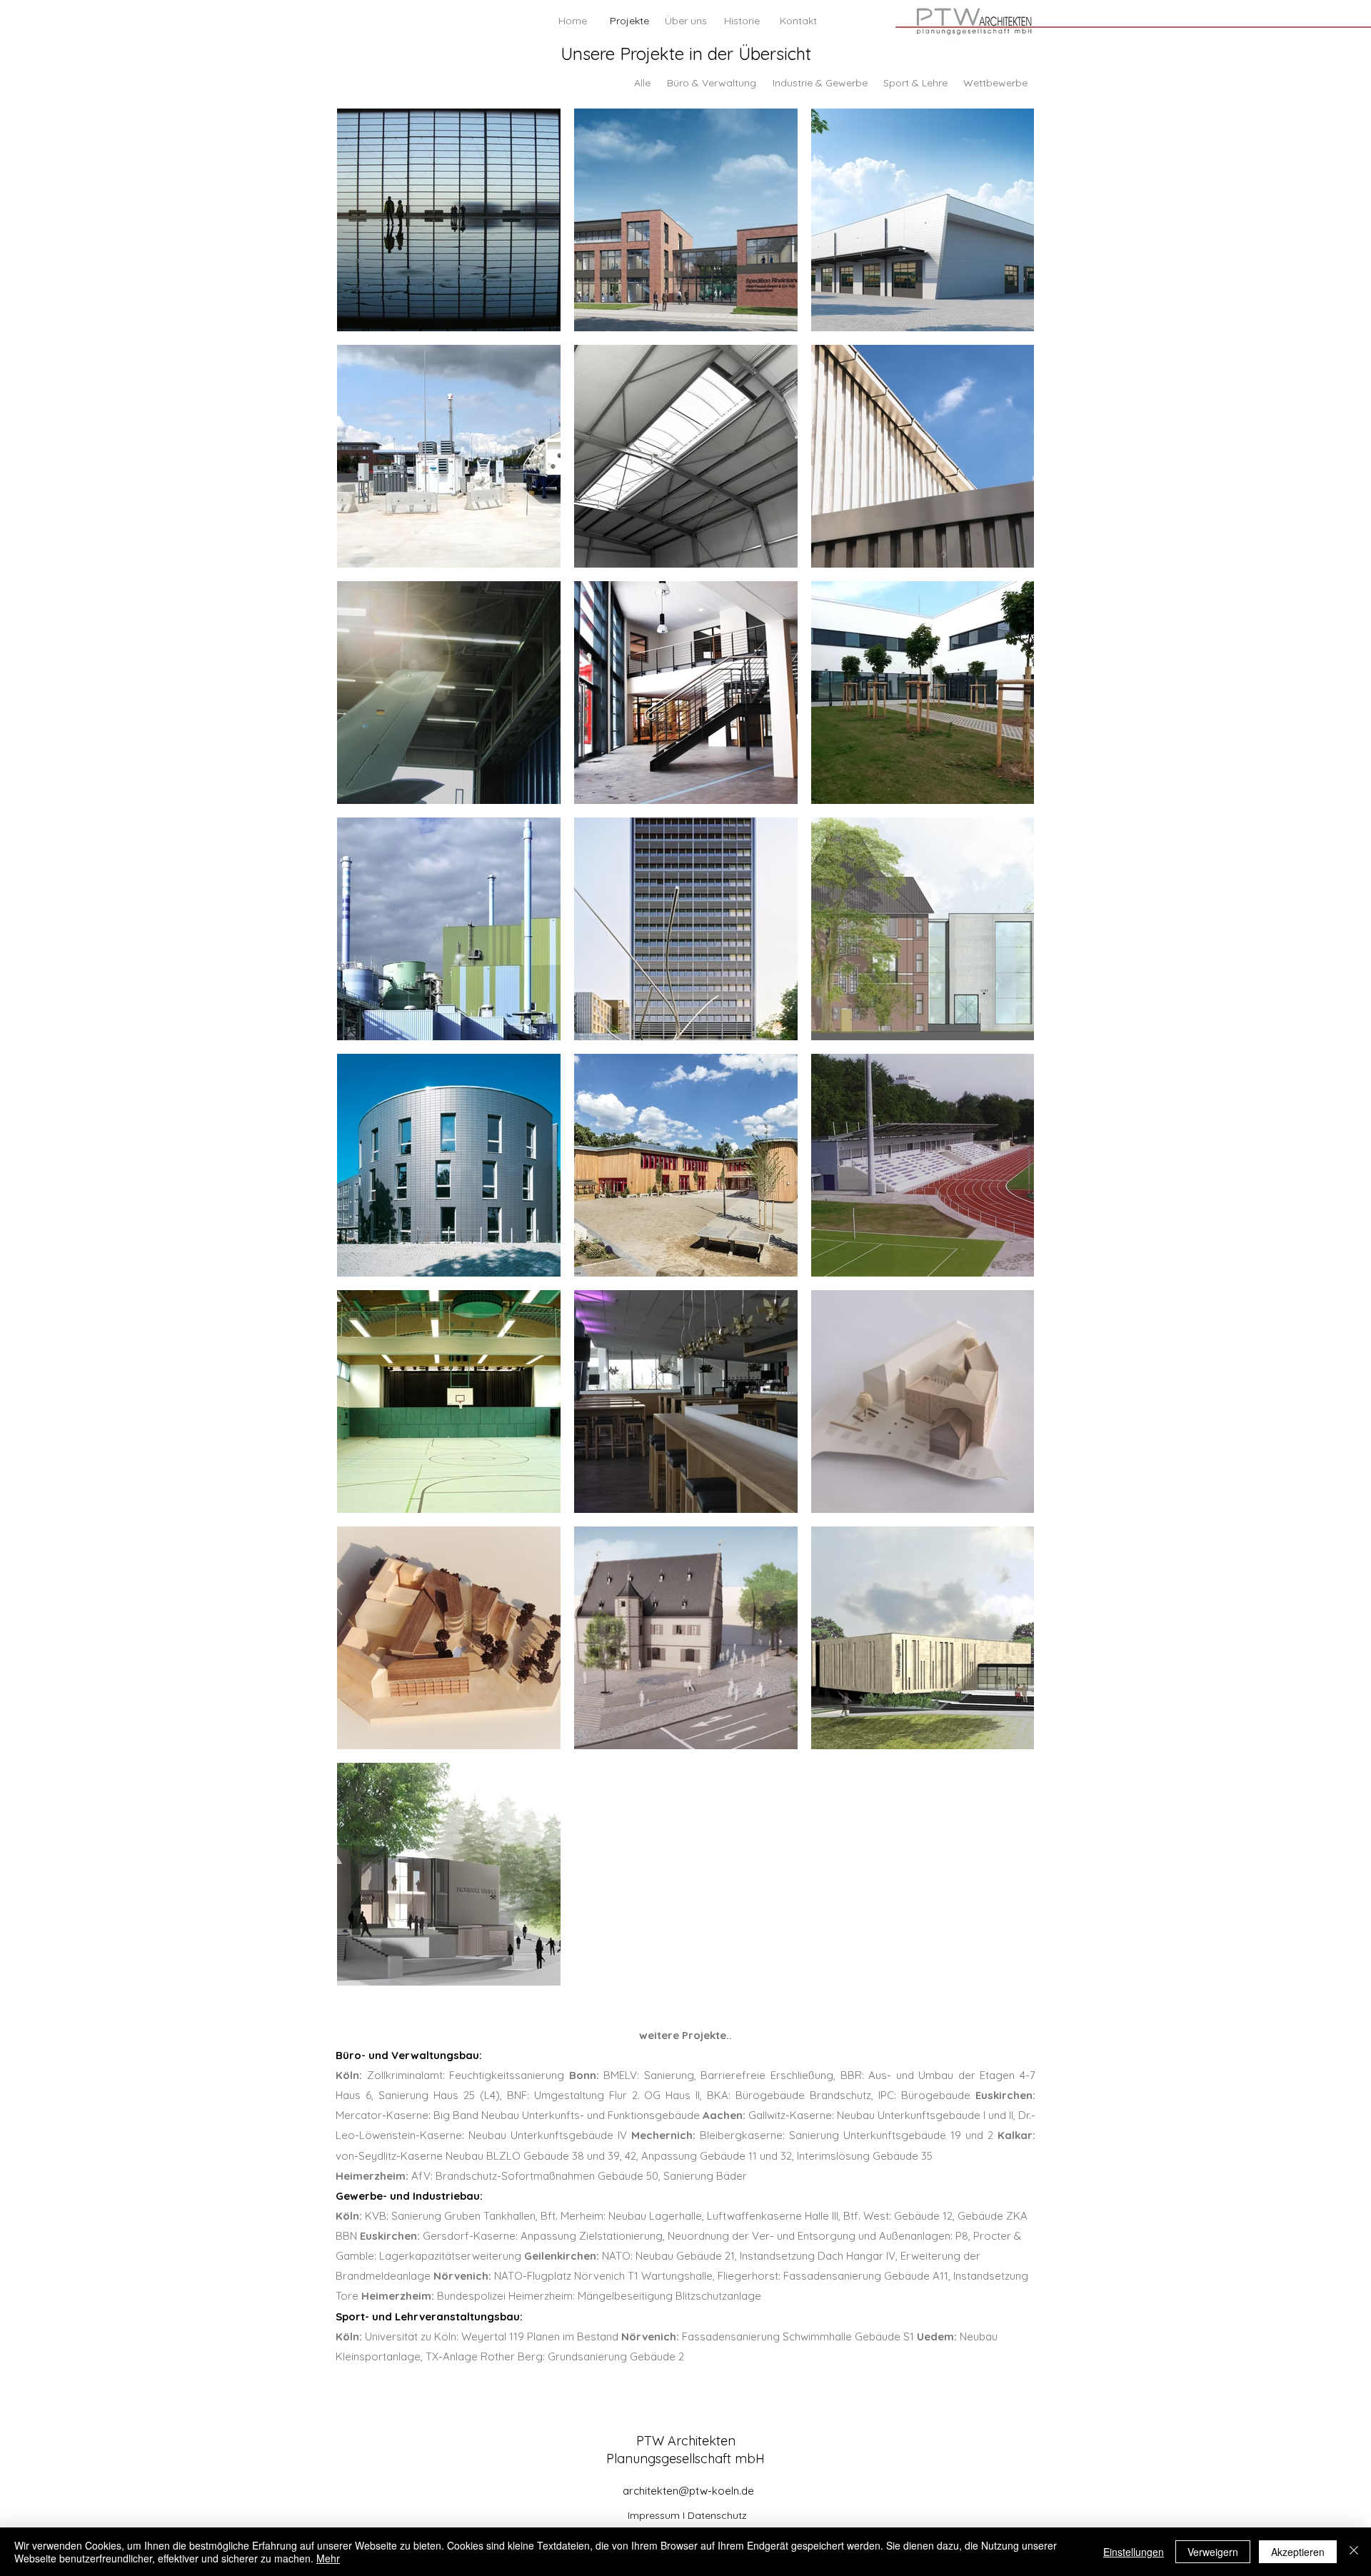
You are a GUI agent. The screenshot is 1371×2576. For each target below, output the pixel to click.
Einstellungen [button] (1134, 2552)
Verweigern (1213, 2552)
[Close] (1354, 2552)
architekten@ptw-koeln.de (688, 2491)
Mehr (328, 2558)
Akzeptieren (1298, 2552)
